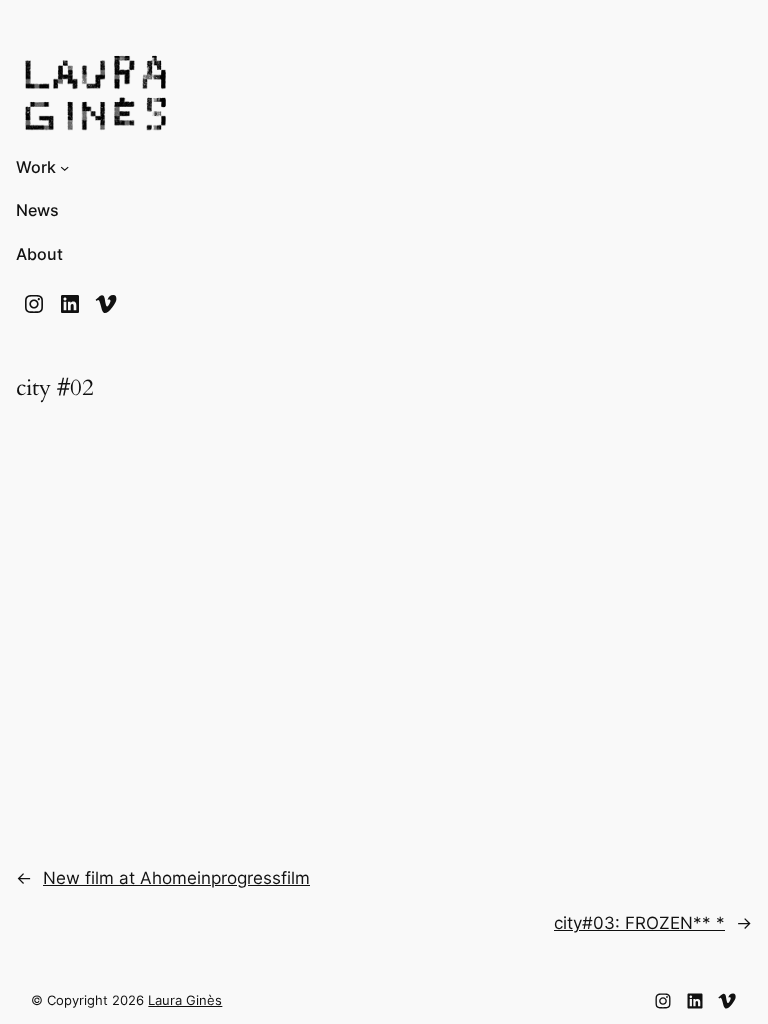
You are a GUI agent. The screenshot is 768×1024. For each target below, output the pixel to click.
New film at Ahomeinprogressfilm (176, 878)
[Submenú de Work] (64, 167)
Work (36, 167)
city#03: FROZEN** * (639, 923)
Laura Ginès (185, 1000)
